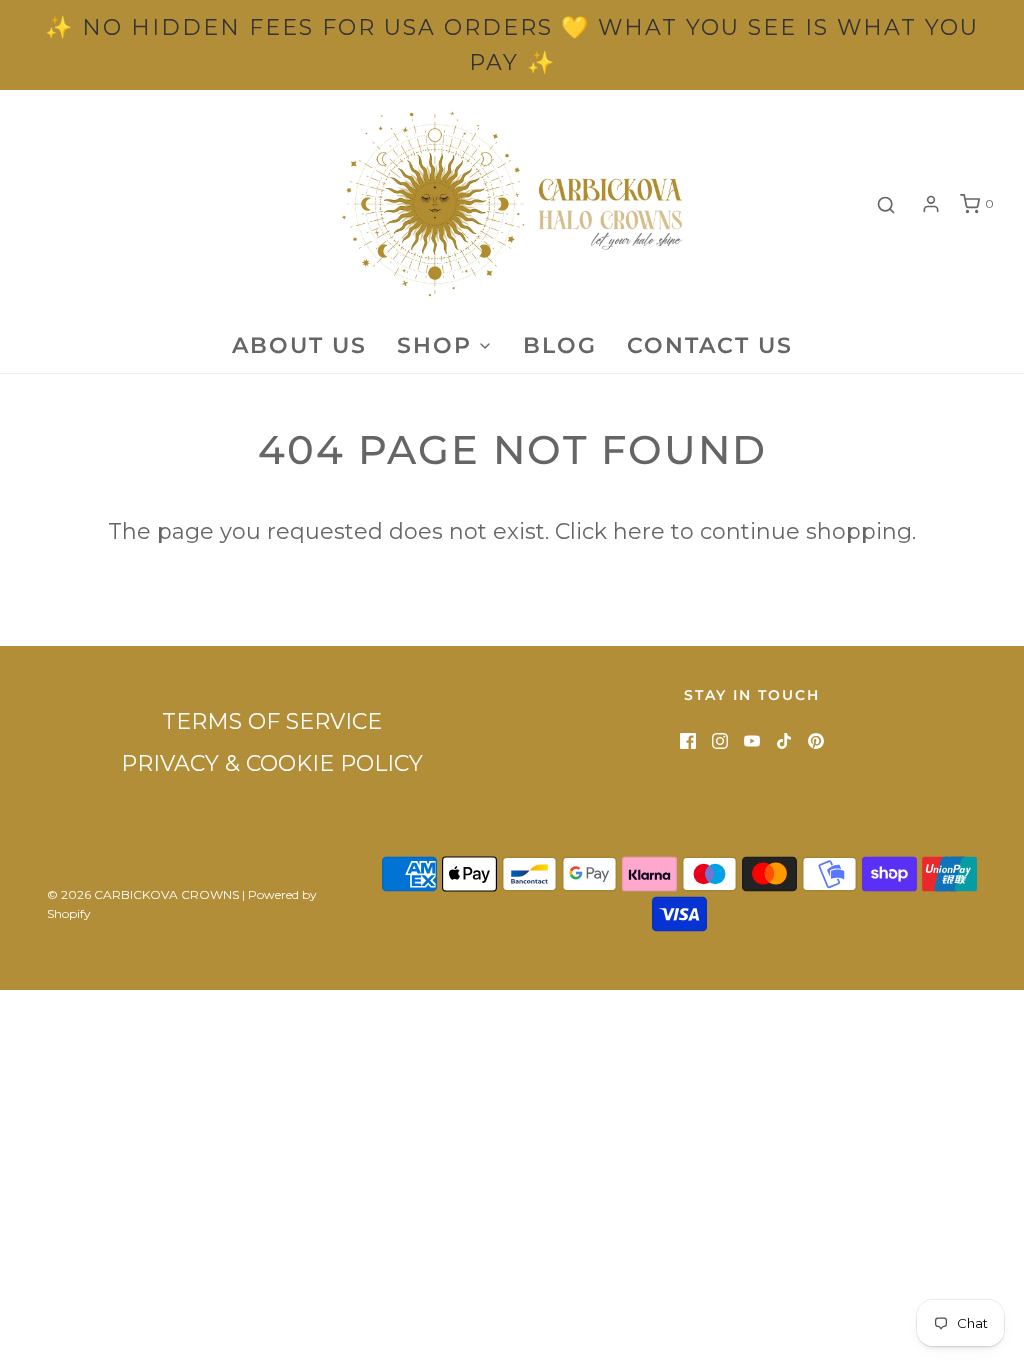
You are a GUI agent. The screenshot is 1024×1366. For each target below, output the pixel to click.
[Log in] (931, 204)
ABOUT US (299, 345)
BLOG (560, 345)
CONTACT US (710, 345)
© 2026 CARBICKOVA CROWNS (143, 894)
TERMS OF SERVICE (272, 721)
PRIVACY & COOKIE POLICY (272, 763)
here (639, 531)
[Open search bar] (886, 204)
